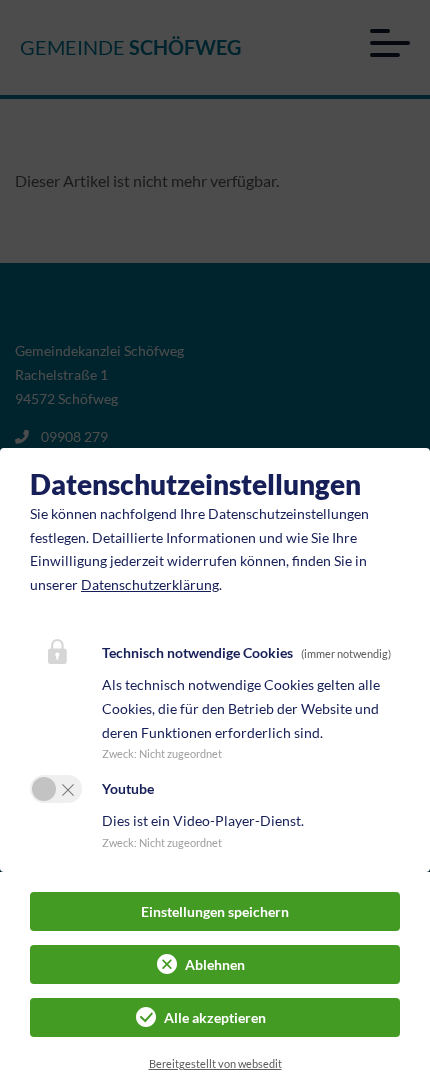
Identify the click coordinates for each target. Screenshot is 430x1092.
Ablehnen (215, 964)
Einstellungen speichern (215, 911)
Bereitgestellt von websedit (215, 1063)
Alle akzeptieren (215, 1017)
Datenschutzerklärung (150, 584)
